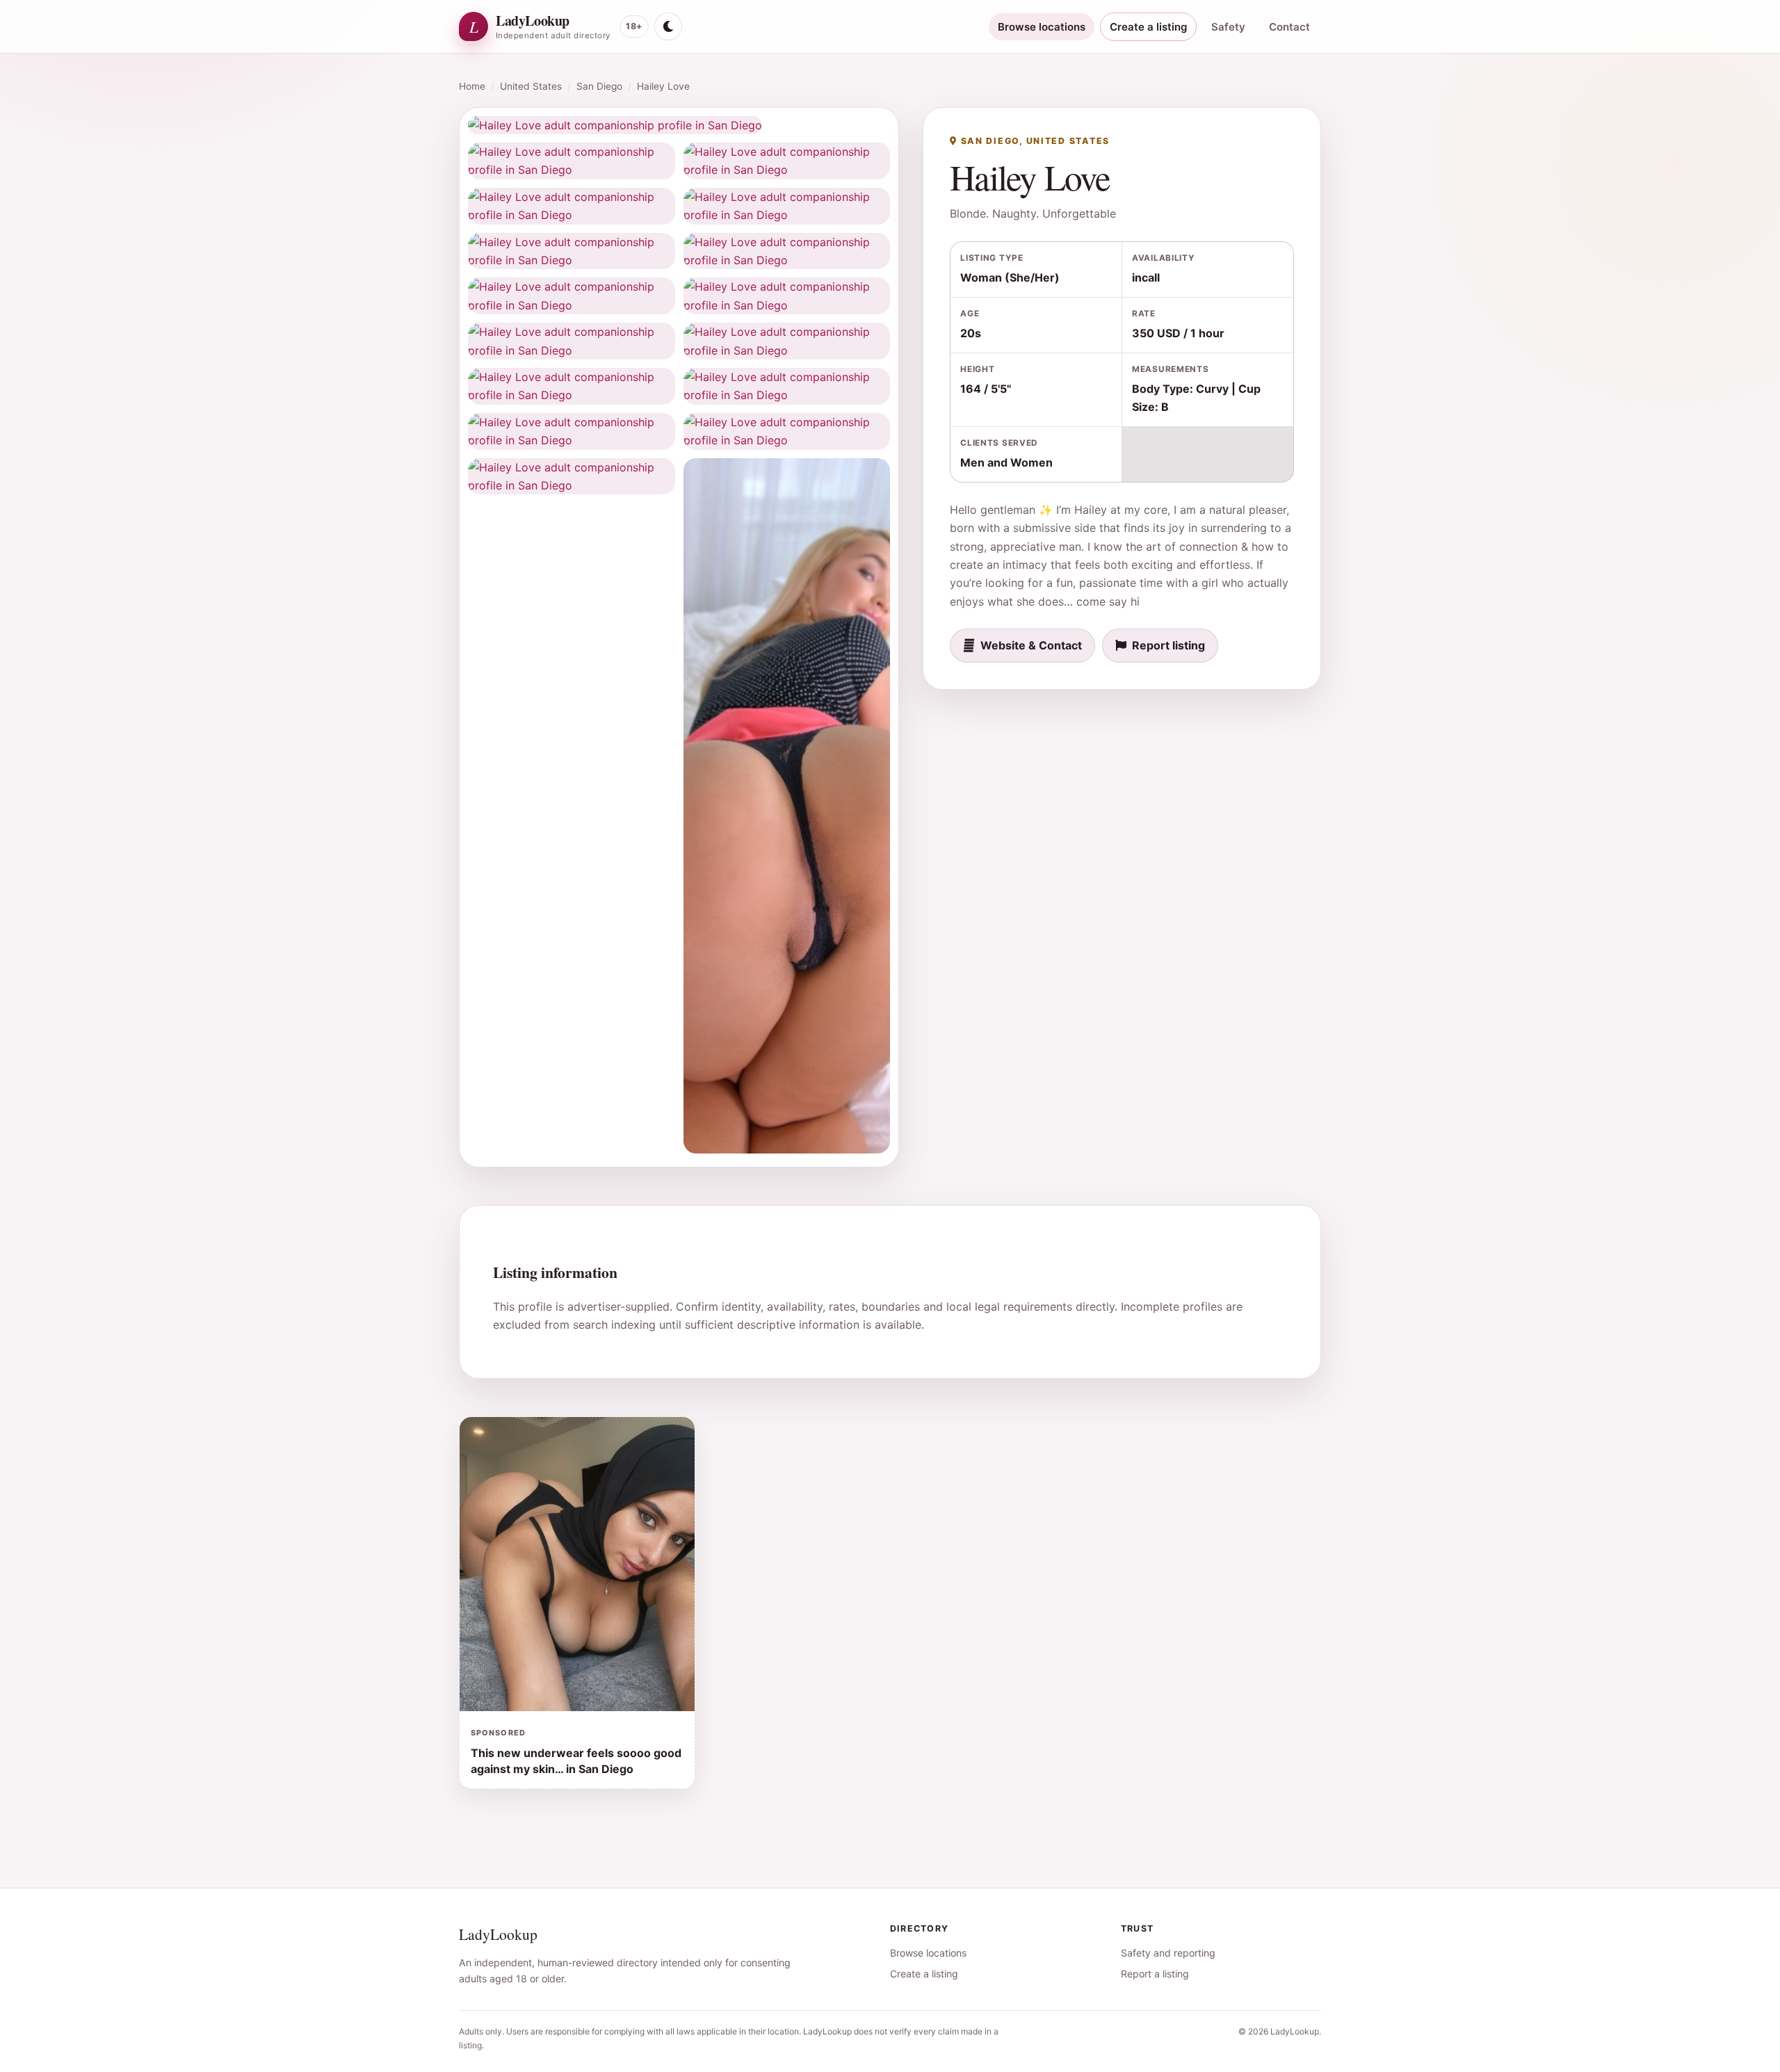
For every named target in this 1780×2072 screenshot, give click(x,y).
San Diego (599, 86)
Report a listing (1155, 1974)
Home (472, 86)
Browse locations (1042, 27)
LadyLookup (498, 1934)
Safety (1228, 27)
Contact (1289, 27)
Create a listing (1148, 27)
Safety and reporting (1168, 1953)
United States (531, 86)
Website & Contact (1031, 645)
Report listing (1168, 645)
